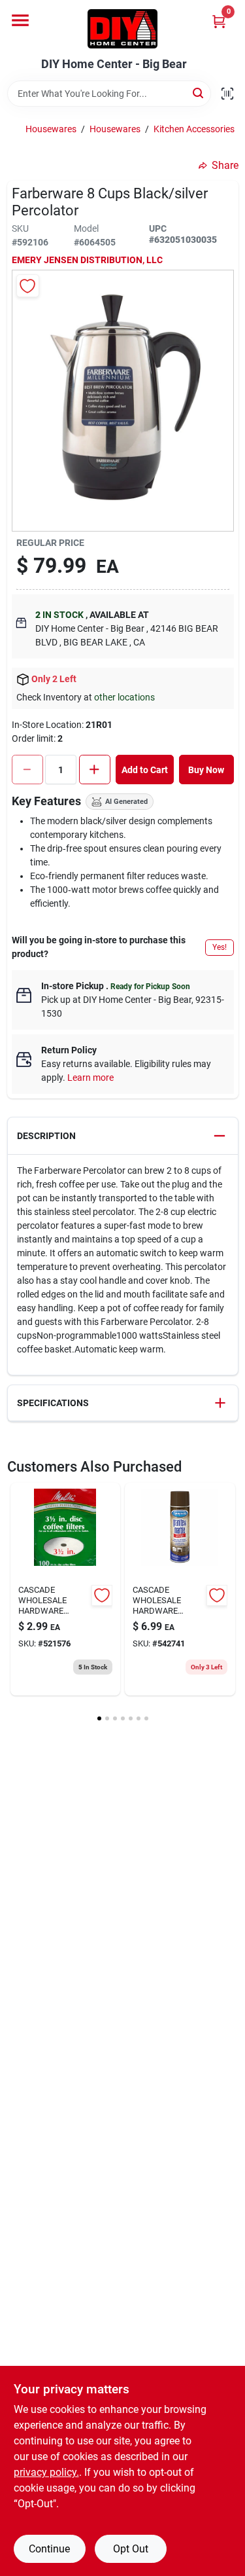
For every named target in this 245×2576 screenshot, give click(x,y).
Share (225, 165)
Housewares (51, 129)
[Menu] (20, 20)
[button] (123, 1136)
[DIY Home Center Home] (122, 29)
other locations (124, 697)
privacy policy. (46, 2472)
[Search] (199, 93)
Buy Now (206, 770)
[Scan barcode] (227, 94)
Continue (49, 2549)
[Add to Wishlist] (28, 286)
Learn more (90, 1078)
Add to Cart (145, 770)
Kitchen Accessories (194, 129)
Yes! (220, 947)
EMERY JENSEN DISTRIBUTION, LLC (87, 260)
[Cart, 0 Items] (219, 21)
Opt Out (131, 2549)
